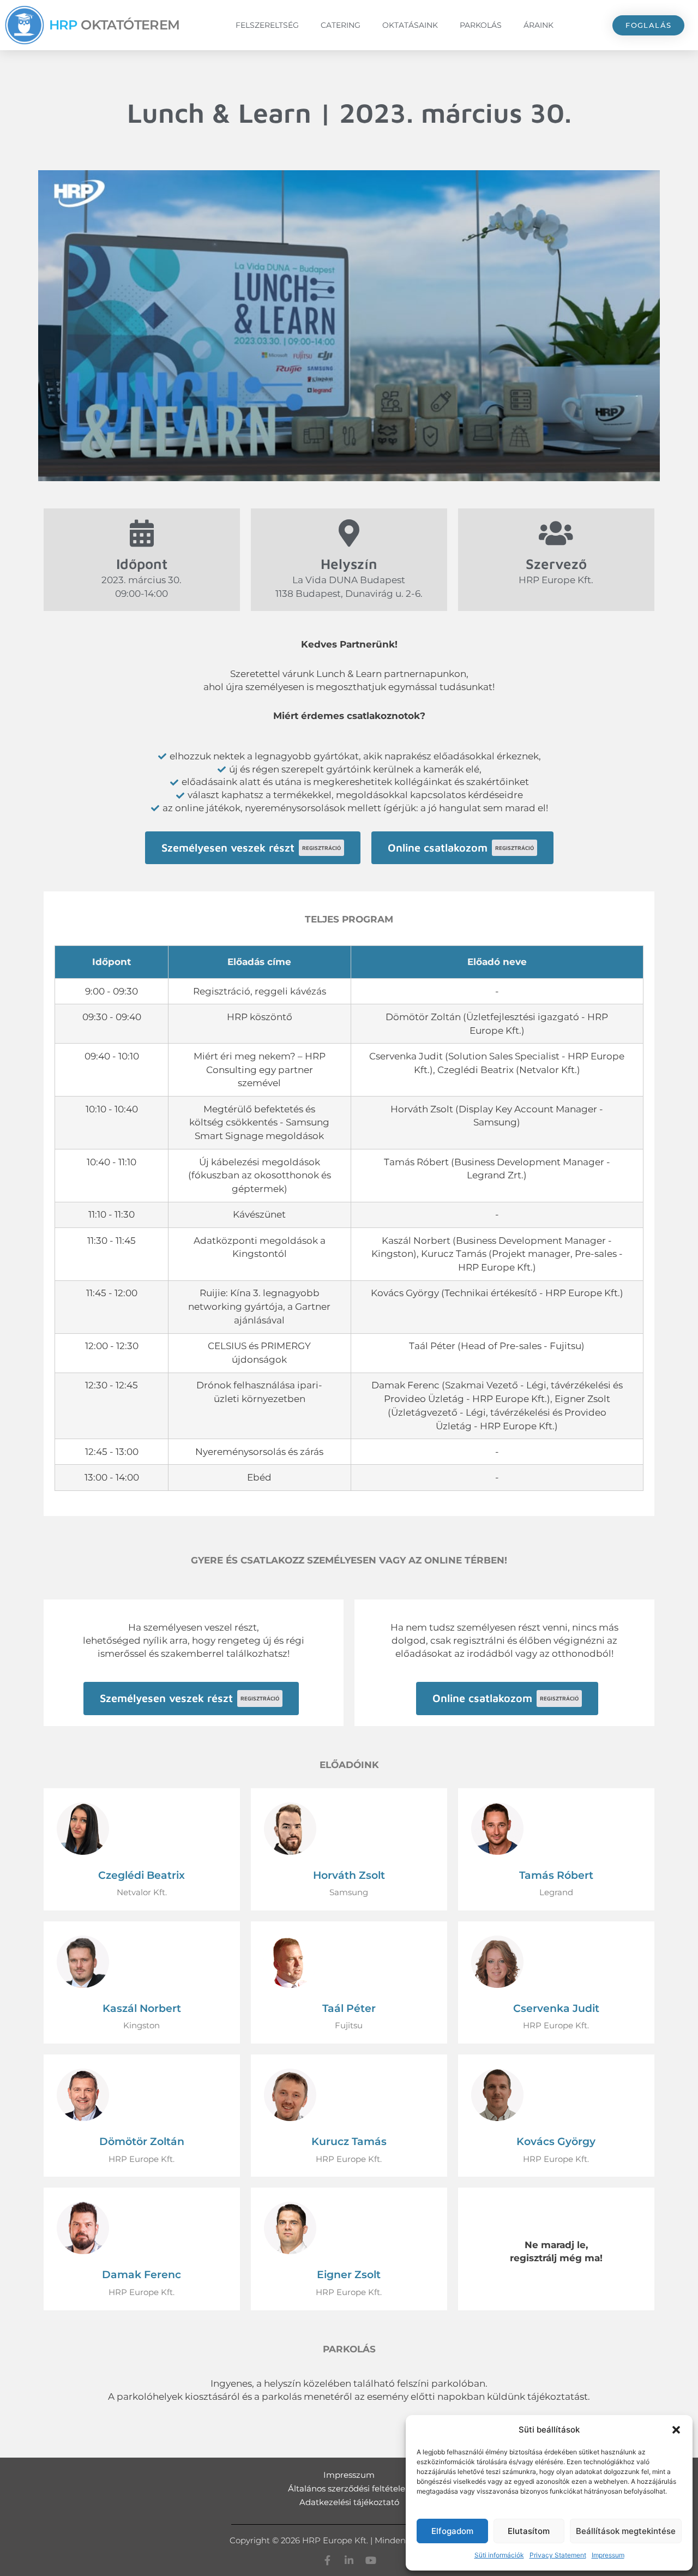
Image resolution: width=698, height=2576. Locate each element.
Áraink (538, 25)
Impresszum (349, 2475)
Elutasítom (529, 2531)
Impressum (608, 2555)
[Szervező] (556, 533)
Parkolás (481, 25)
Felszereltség (267, 25)
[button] (676, 2430)
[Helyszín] (349, 533)
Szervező (556, 564)
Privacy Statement (558, 2555)
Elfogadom (452, 2531)
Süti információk (499, 2555)
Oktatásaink (410, 25)
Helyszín (349, 564)
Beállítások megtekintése (626, 2531)
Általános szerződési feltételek (349, 2488)
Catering (341, 25)
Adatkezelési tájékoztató (349, 2502)
